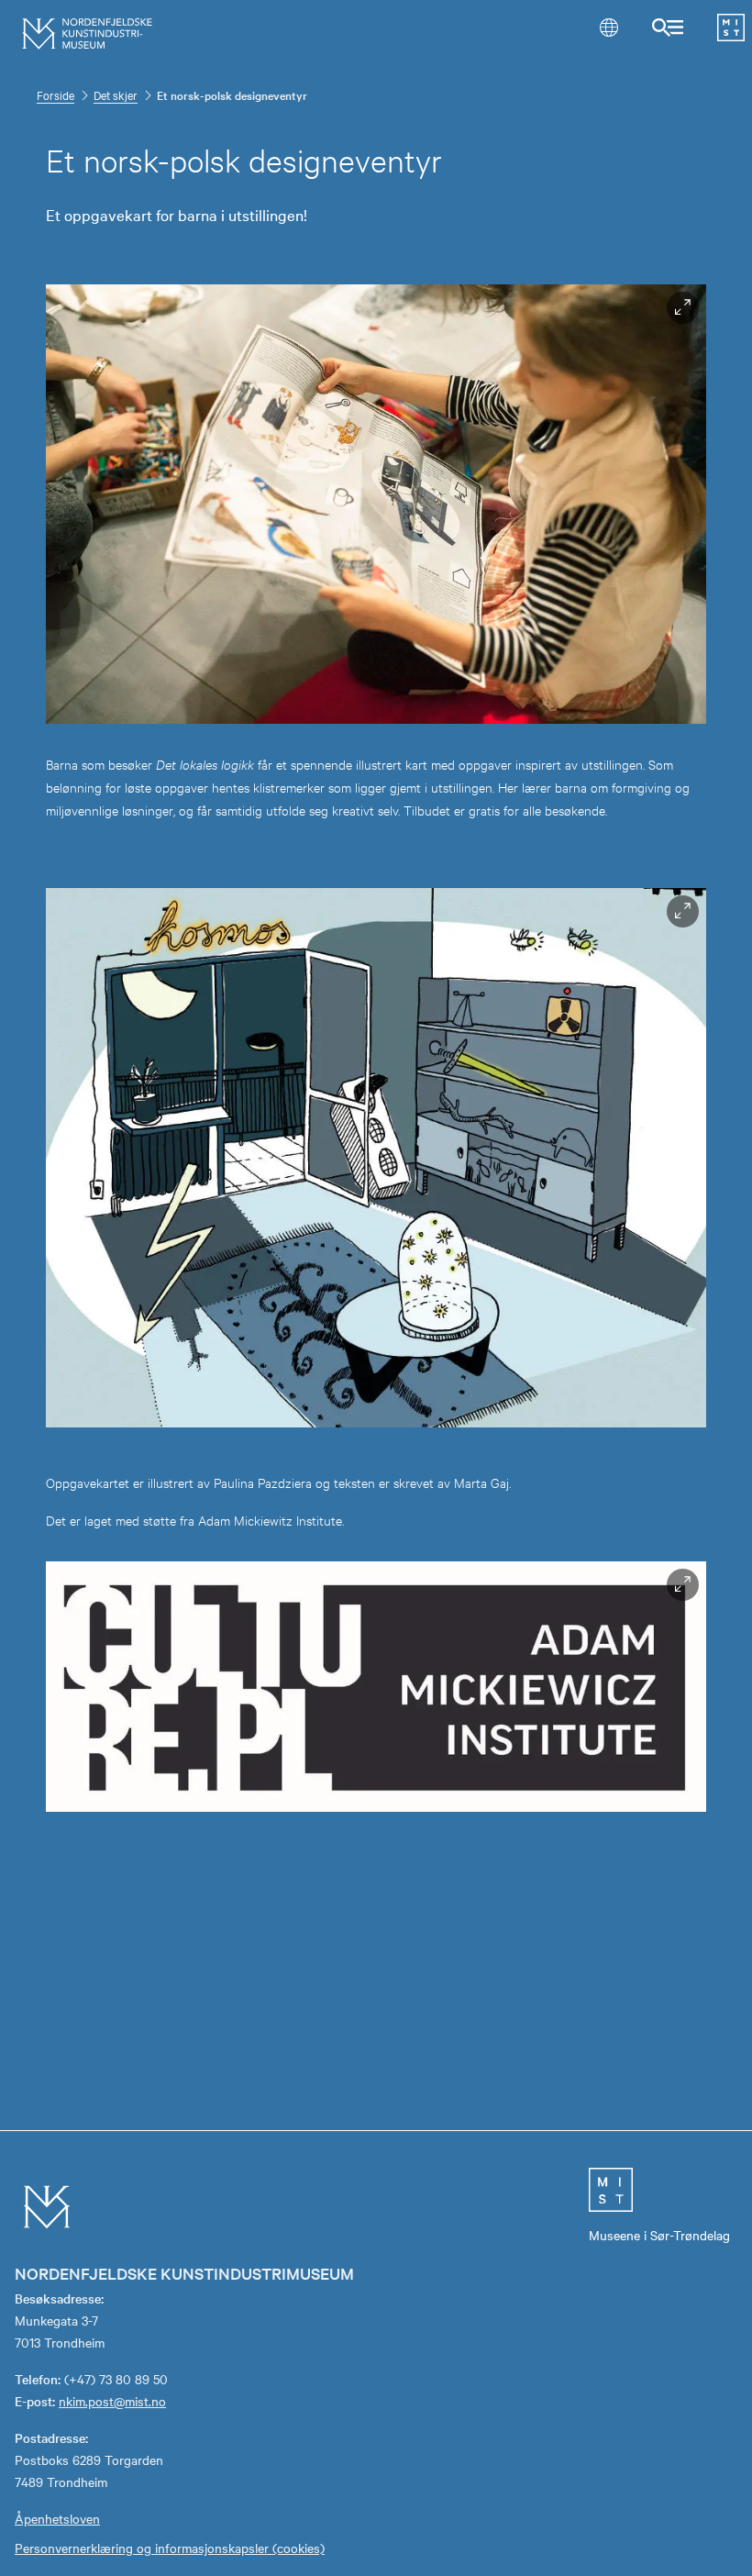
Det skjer (116, 94)
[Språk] (608, 27)
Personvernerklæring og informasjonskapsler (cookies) (170, 2548)
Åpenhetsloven (57, 2518)
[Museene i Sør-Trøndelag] (731, 36)
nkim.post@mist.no (112, 2401)
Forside (55, 94)
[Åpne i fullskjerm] (683, 308)
